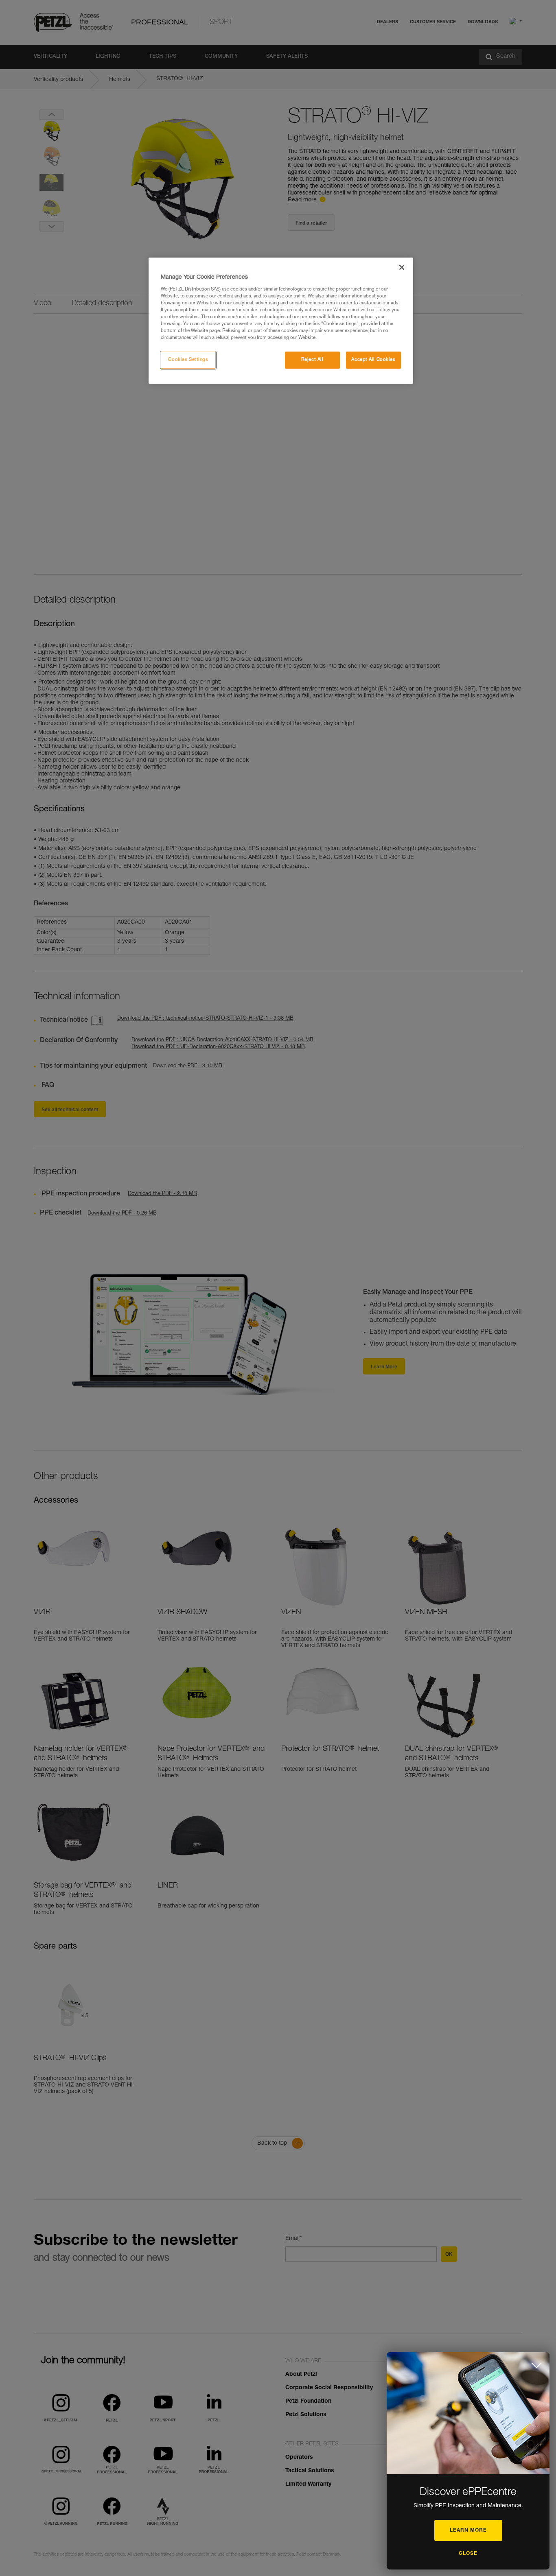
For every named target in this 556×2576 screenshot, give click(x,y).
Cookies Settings (188, 360)
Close (468, 2554)
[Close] (402, 267)
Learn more (468, 2530)
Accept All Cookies (373, 360)
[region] (281, 321)
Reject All (312, 360)
